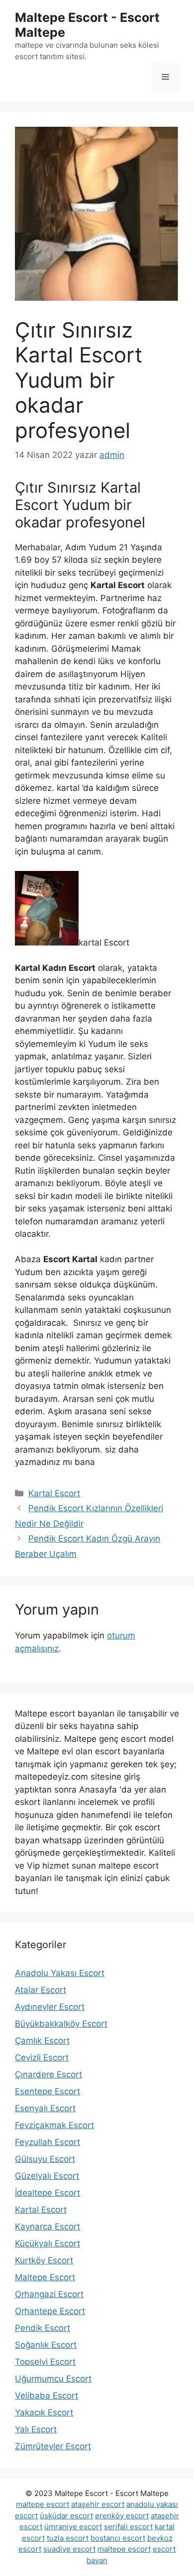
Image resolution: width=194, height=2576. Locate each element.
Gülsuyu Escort (45, 2159)
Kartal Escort (54, 1493)
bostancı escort (118, 2538)
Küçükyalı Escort (48, 2243)
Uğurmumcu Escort (53, 2379)
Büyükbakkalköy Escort (61, 2024)
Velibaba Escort (47, 2396)
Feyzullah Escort (48, 2142)
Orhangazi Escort (49, 2294)
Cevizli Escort (42, 2058)
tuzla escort (68, 2538)
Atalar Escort (41, 1990)
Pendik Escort (43, 2328)
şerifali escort (128, 2527)
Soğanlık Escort (46, 2345)
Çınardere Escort (48, 2074)
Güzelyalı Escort (47, 2176)
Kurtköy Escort (44, 2260)
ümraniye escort (73, 2527)
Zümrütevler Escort (53, 2446)
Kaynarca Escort (48, 2227)
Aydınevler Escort (50, 2007)
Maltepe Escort (45, 2277)
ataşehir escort (98, 2504)
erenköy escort (122, 2516)
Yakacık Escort (44, 2412)
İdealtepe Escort (48, 2193)
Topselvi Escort (45, 2362)
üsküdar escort (66, 2516)
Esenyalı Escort (45, 2108)
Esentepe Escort (48, 2091)
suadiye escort (69, 2549)
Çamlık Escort (42, 2041)
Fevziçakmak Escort (54, 2125)
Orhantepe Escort (50, 2311)
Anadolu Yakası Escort (60, 1973)
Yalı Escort (36, 2429)
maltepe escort (43, 2504)
